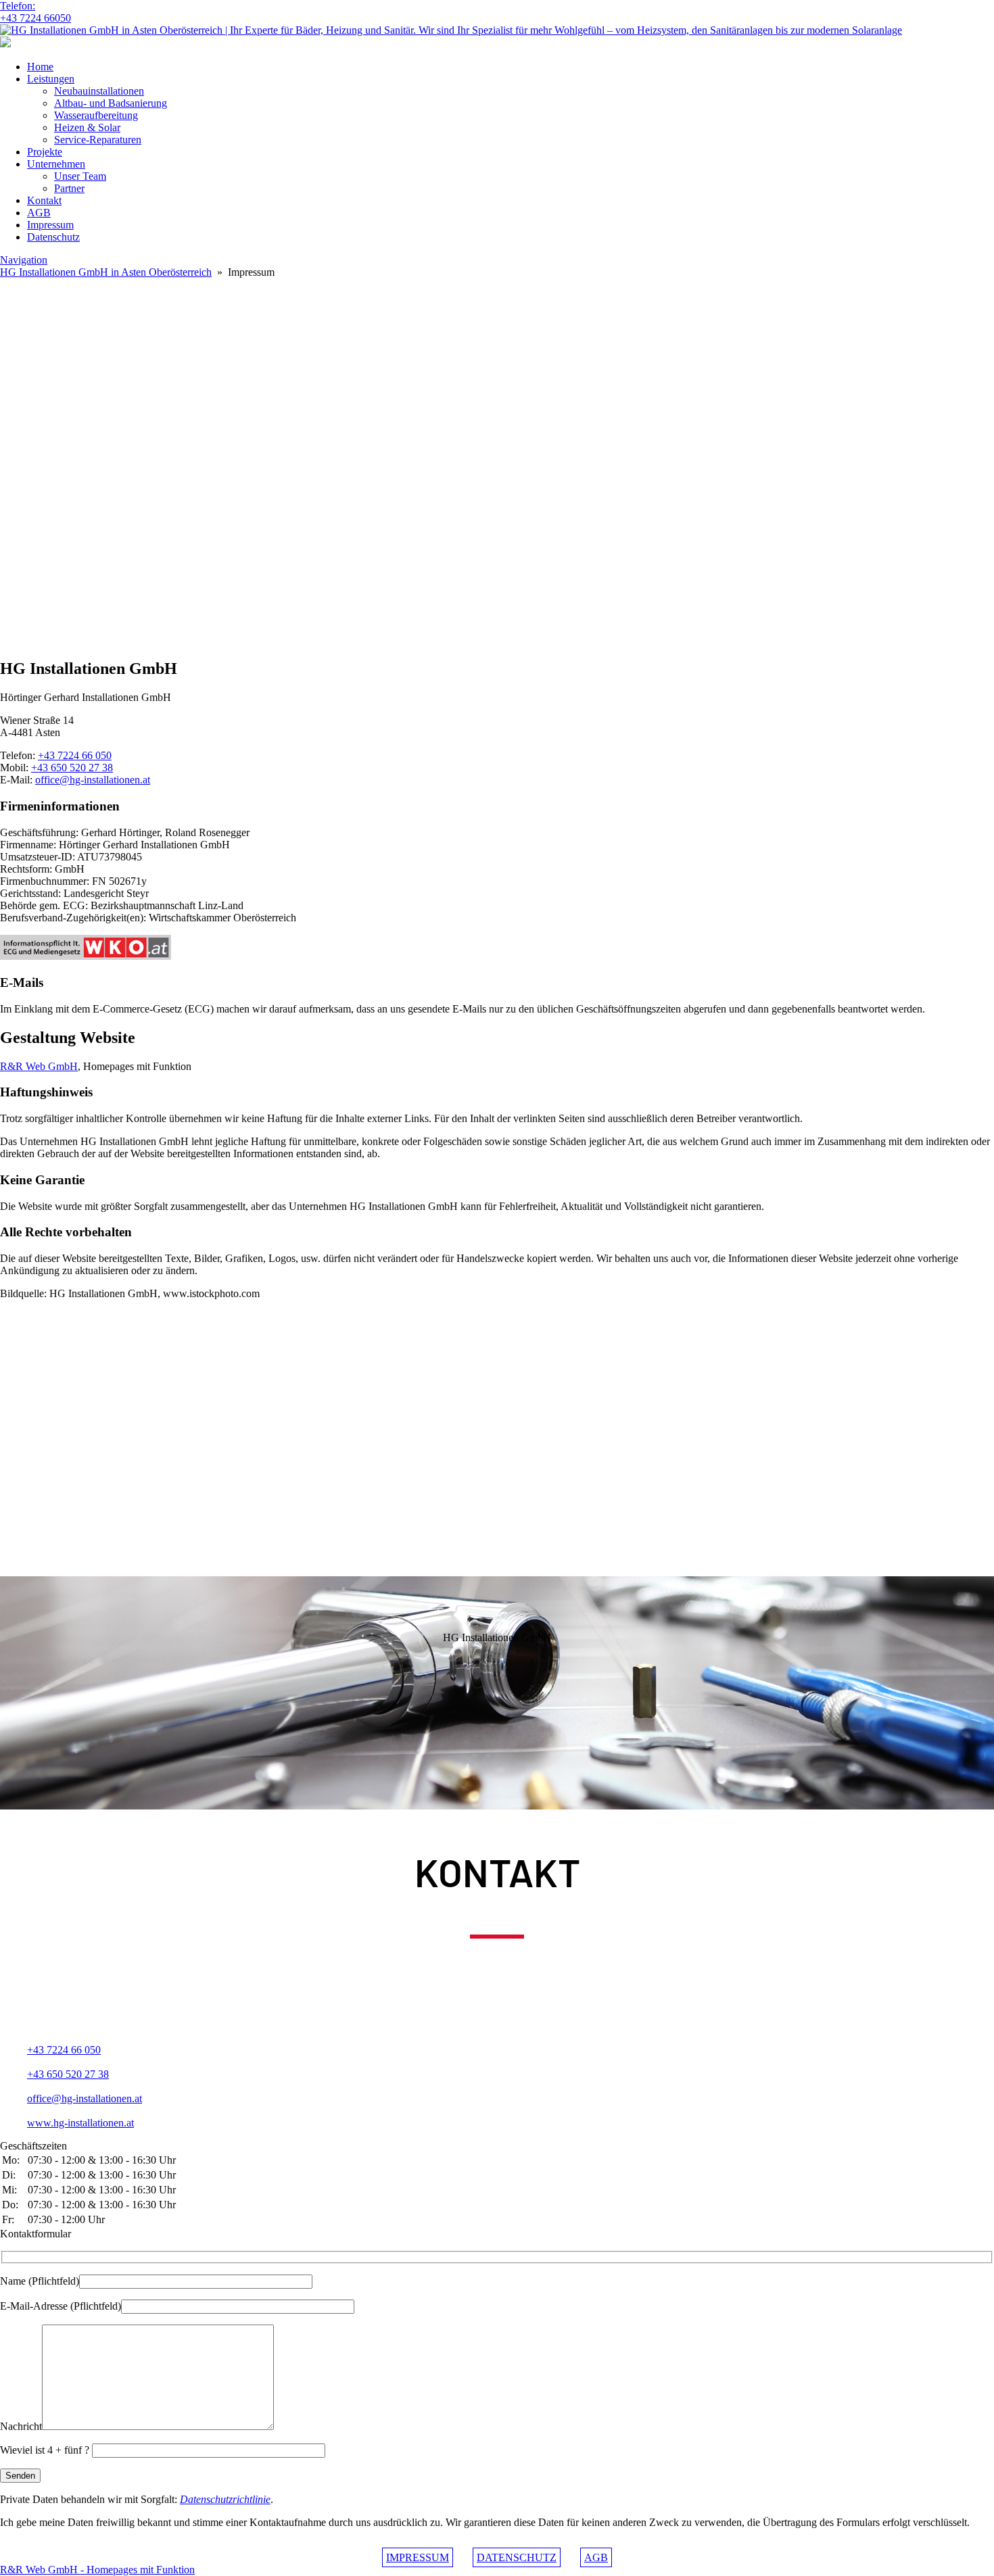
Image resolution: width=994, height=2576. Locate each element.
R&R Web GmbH (39, 1066)
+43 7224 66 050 (75, 755)
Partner (69, 188)
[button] (497, 548)
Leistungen (51, 79)
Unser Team (80, 176)
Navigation (24, 260)
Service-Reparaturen (98, 140)
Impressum (50, 225)
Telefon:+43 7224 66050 (35, 12)
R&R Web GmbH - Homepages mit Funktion (97, 2570)
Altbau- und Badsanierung (111, 103)
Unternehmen (56, 164)
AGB (39, 213)
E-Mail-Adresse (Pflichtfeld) (61, 2306)
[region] (497, 613)
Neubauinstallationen (99, 91)
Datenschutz (53, 237)
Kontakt (44, 200)
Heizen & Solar (87, 127)
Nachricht (21, 2426)
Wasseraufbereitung (96, 115)
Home (40, 67)
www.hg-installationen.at (80, 2123)
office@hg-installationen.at (93, 780)
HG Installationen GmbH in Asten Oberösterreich (106, 272)
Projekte (45, 152)
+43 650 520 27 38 (72, 768)
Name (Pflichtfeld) (40, 2281)
